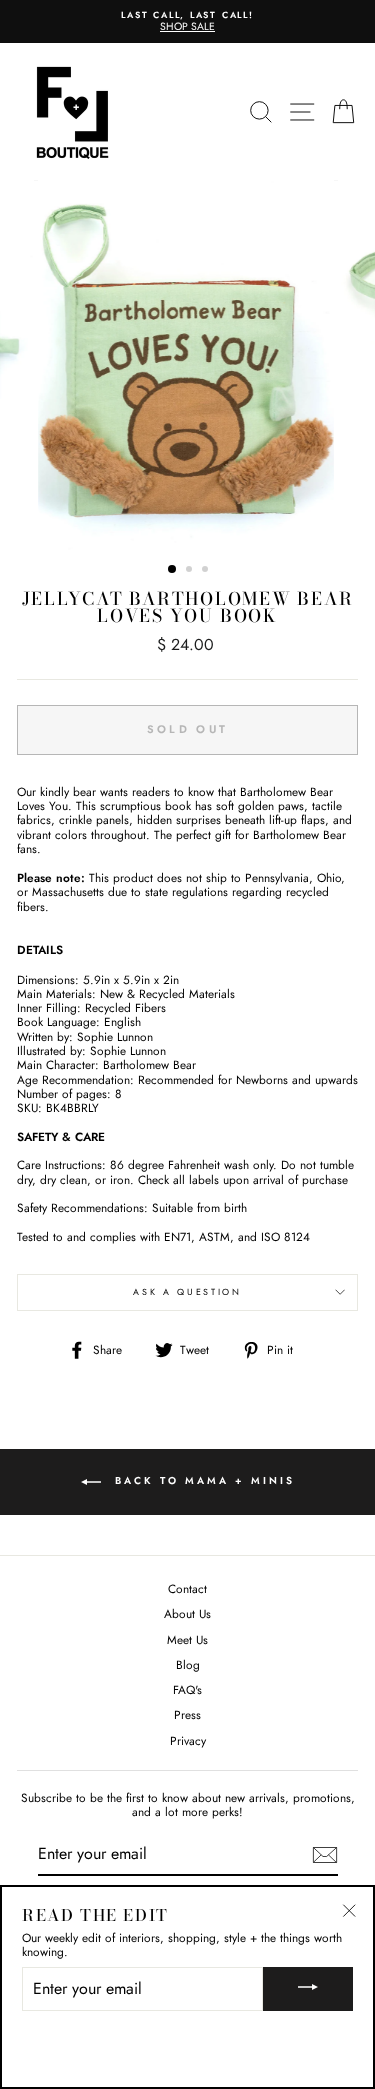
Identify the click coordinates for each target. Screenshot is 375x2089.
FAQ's (187, 1689)
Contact (187, 1588)
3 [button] (207, 571)
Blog (188, 1664)
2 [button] (191, 571)
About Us (187, 1613)
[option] (187, 21)
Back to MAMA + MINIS (202, 1480)
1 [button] (173, 570)
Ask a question (187, 1291)
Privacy (188, 1740)
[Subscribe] (325, 1855)
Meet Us (187, 1639)
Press (187, 1714)
